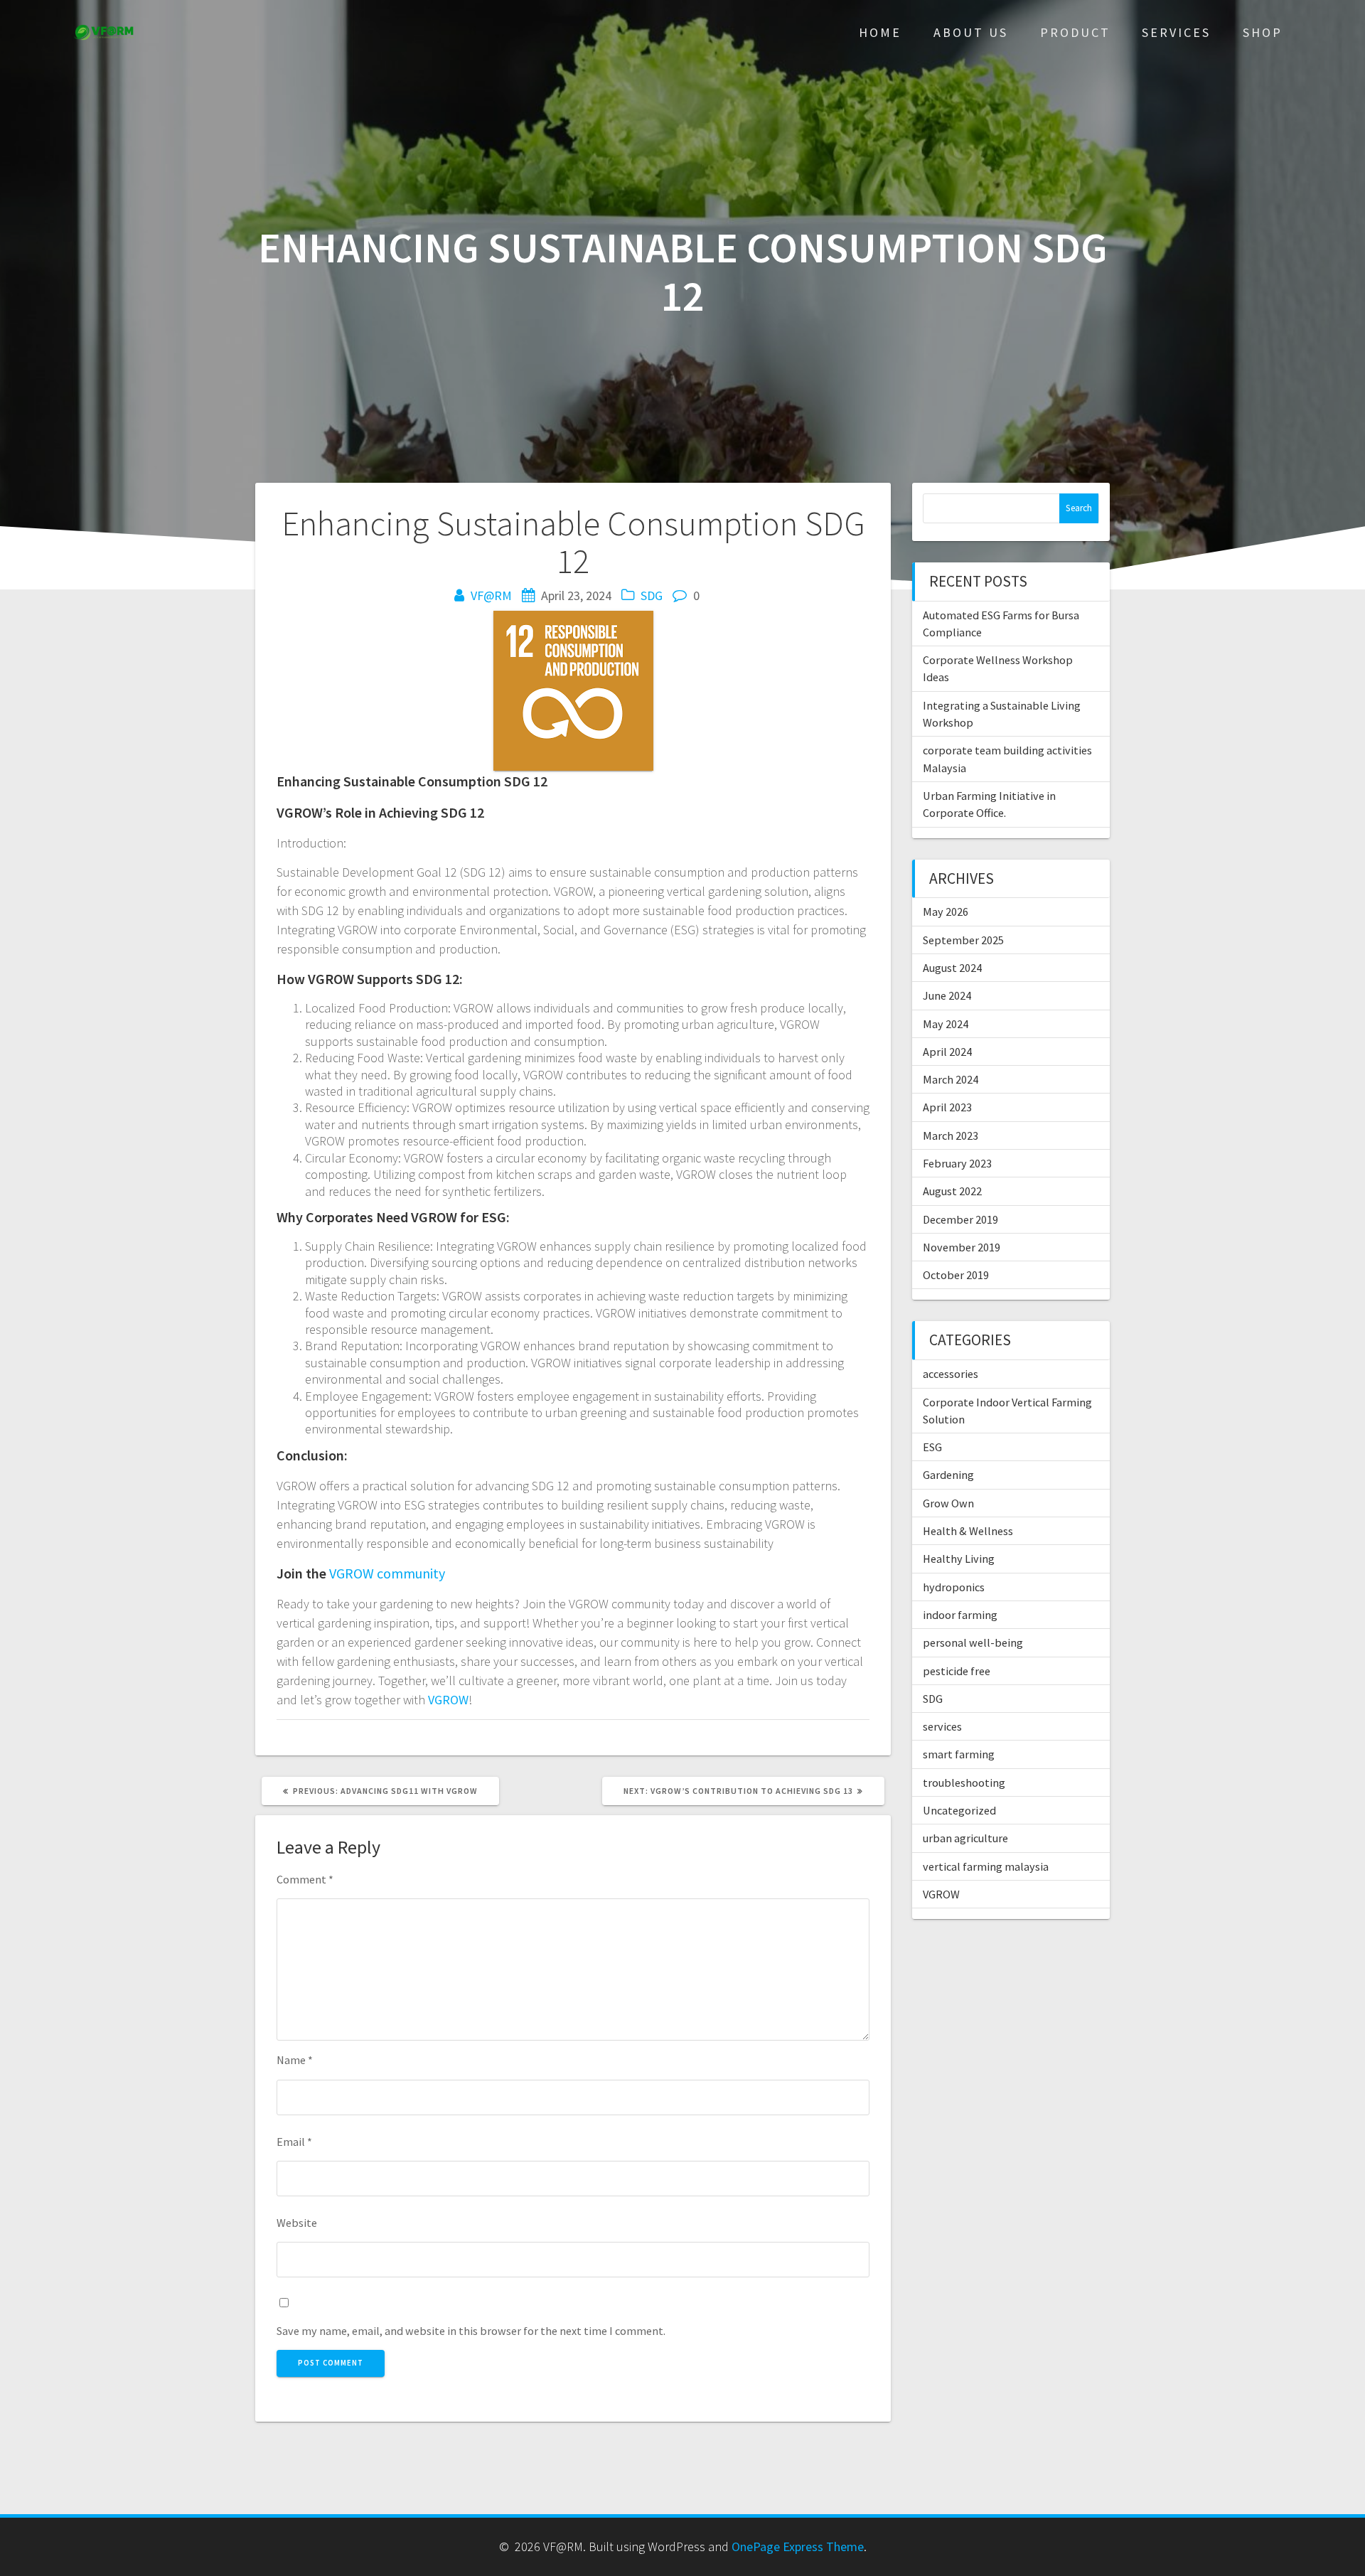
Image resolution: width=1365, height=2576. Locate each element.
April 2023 (947, 1107)
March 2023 (951, 1135)
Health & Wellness (968, 1531)
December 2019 (960, 1219)
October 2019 (956, 1275)
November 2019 (962, 1247)
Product (1075, 32)
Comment (305, 1879)
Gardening (948, 1475)
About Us (971, 32)
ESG (932, 1447)
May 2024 (946, 1024)
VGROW (448, 1700)
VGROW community (387, 1573)
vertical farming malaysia (986, 1866)
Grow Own (948, 1503)
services (942, 1726)
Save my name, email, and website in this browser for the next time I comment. (471, 2331)
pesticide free (957, 1671)
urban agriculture (965, 1838)
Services (1176, 32)
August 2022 (952, 1191)
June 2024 (947, 995)
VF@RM (491, 595)
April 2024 (947, 1052)
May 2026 (946, 912)
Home (880, 32)
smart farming (959, 1754)
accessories (951, 1374)
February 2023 (957, 1163)
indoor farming (960, 1615)
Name (295, 2060)
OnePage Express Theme (798, 2546)
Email (294, 2142)
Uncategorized (959, 1810)
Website (297, 2223)
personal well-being (973, 1642)
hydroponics (954, 1587)
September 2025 (963, 940)
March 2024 (951, 1079)
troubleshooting (964, 1783)
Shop (1263, 32)
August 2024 (952, 968)
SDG (652, 595)
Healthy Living (959, 1559)
